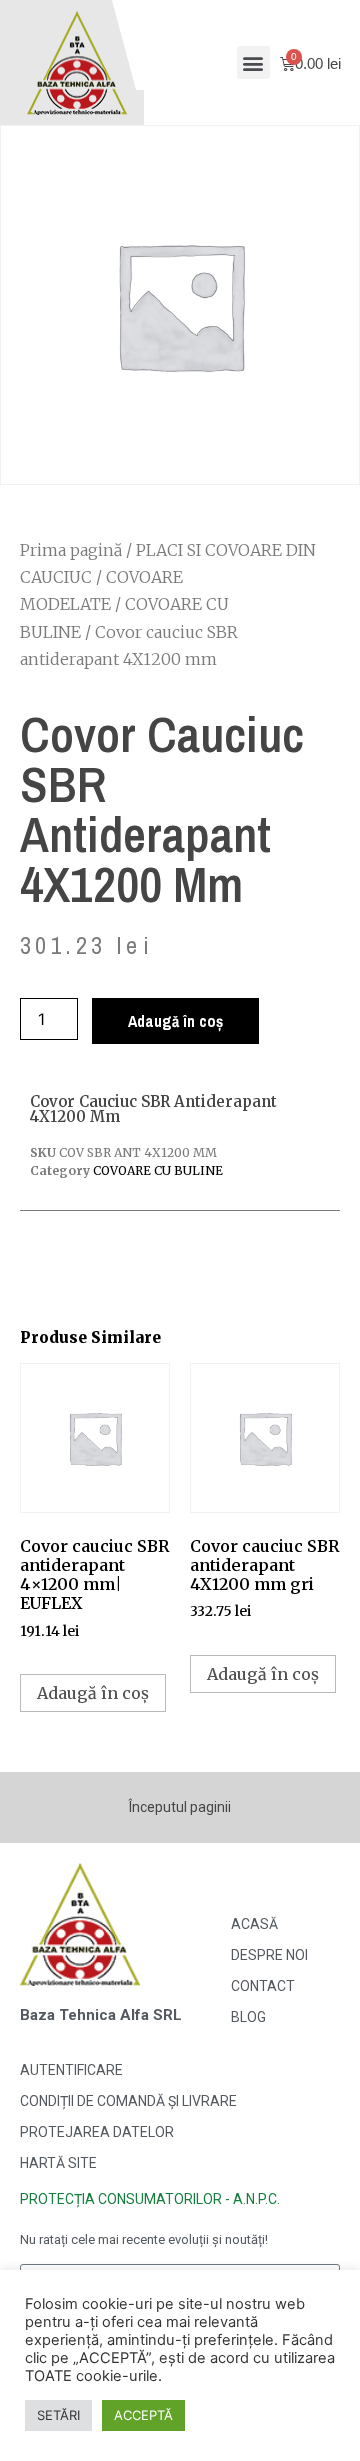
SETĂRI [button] (58, 2415)
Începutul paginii (180, 1807)
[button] (253, 62)
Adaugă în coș (175, 1021)
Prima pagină (71, 550)
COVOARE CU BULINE (158, 1170)
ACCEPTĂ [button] (143, 2415)
